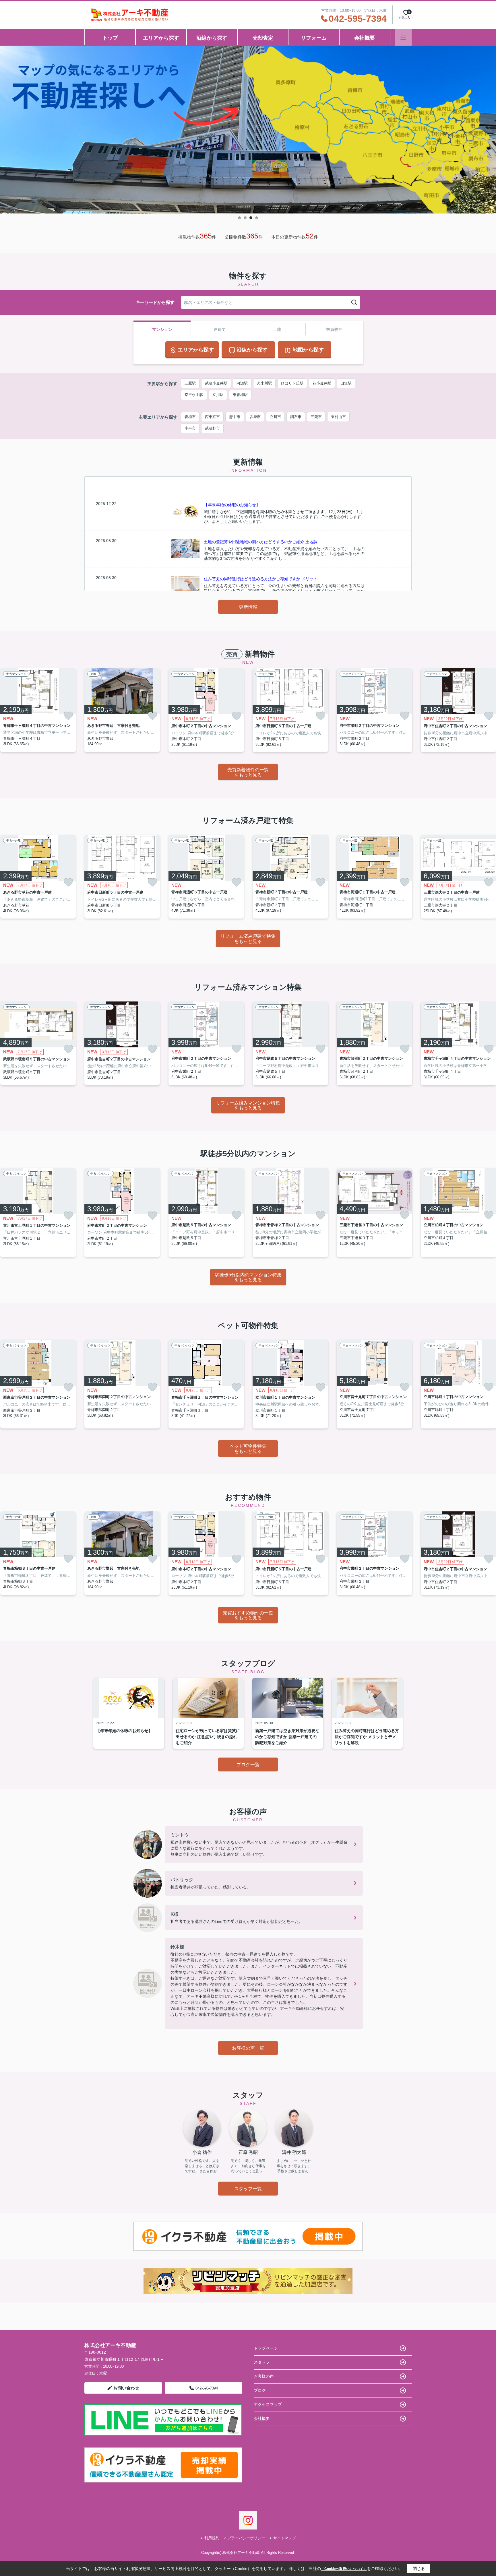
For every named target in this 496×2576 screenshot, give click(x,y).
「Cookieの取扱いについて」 (344, 2569)
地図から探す (308, 350)
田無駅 (346, 383)
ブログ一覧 (248, 1765)
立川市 (275, 417)
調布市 (296, 417)
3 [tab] (251, 218)
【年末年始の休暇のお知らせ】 (232, 505)
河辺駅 (242, 383)
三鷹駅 (190, 383)
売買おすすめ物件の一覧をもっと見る (248, 1615)
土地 (277, 329)
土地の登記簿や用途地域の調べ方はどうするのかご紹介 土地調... (262, 542)
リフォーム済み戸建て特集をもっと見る (248, 939)
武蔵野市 (212, 428)
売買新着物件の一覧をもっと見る (248, 772)
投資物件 (334, 329)
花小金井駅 (322, 383)
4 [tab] (257, 218)
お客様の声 (264, 2376)
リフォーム (314, 38)
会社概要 (365, 38)
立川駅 (218, 395)
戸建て (220, 329)
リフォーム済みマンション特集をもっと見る (248, 1105)
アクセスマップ (268, 2404)
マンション (162, 329)
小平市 (190, 428)
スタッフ (262, 2362)
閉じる (419, 2569)
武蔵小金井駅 (216, 383)
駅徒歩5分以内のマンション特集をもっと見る (248, 1277)
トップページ (266, 2348)
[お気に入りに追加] (68, 716)
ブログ (260, 2390)
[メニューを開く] (403, 37)
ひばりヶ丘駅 (292, 383)
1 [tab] (239, 218)
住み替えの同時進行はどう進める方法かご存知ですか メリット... (262, 579)
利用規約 (212, 2538)
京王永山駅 (194, 395)
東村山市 (338, 417)
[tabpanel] (248, 130)
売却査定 (263, 38)
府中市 (235, 417)
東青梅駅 (240, 395)
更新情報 (248, 607)
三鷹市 (316, 417)
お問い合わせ (126, 2388)
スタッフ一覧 (248, 2189)
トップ (110, 38)
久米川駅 (264, 383)
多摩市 (255, 417)
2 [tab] (245, 218)
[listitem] (122, 710)
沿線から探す (212, 38)
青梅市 (190, 417)
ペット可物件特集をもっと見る (248, 1449)
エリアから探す (161, 38)
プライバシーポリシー (246, 2538)
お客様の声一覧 (248, 2048)
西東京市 (212, 417)
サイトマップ (284, 2538)
